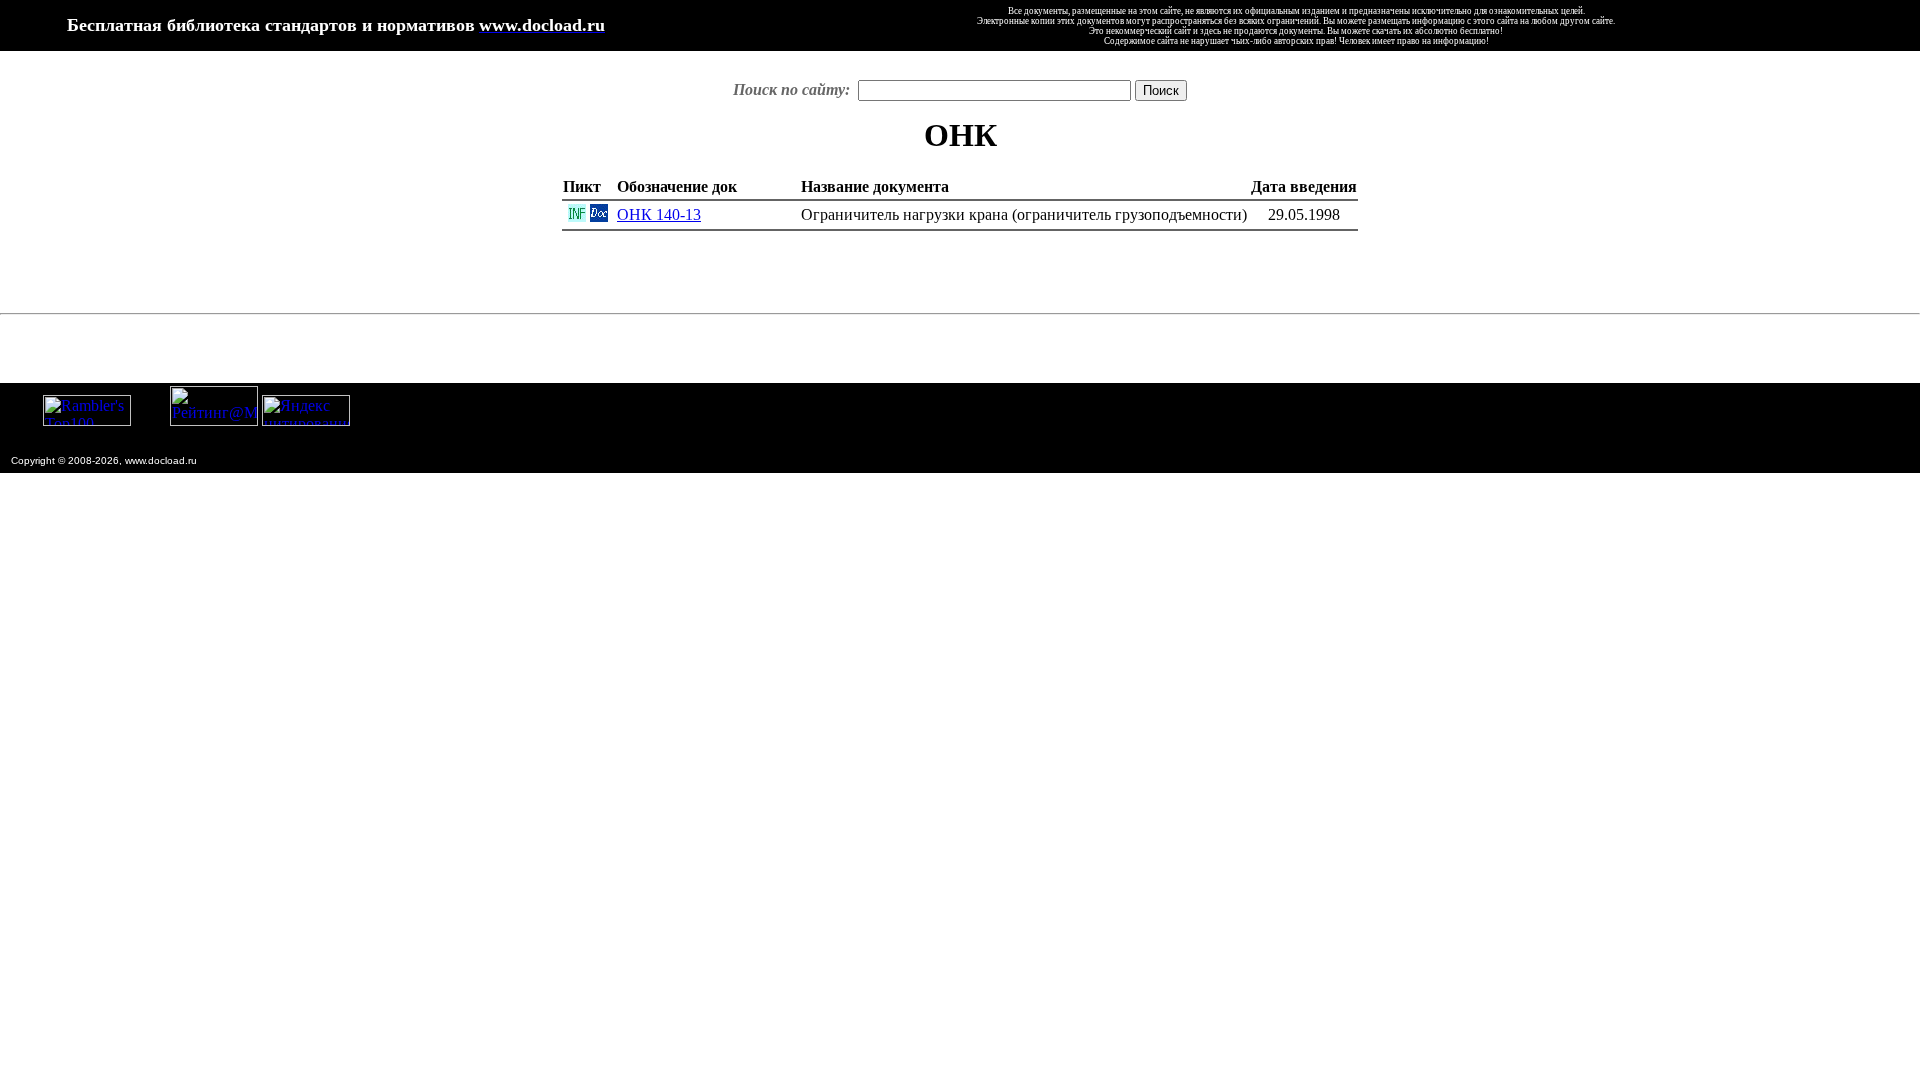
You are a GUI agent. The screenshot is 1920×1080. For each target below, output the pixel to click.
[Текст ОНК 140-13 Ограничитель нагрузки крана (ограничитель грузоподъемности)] (599, 216)
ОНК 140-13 (659, 214)
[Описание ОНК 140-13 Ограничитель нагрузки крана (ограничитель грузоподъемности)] (577, 216)
